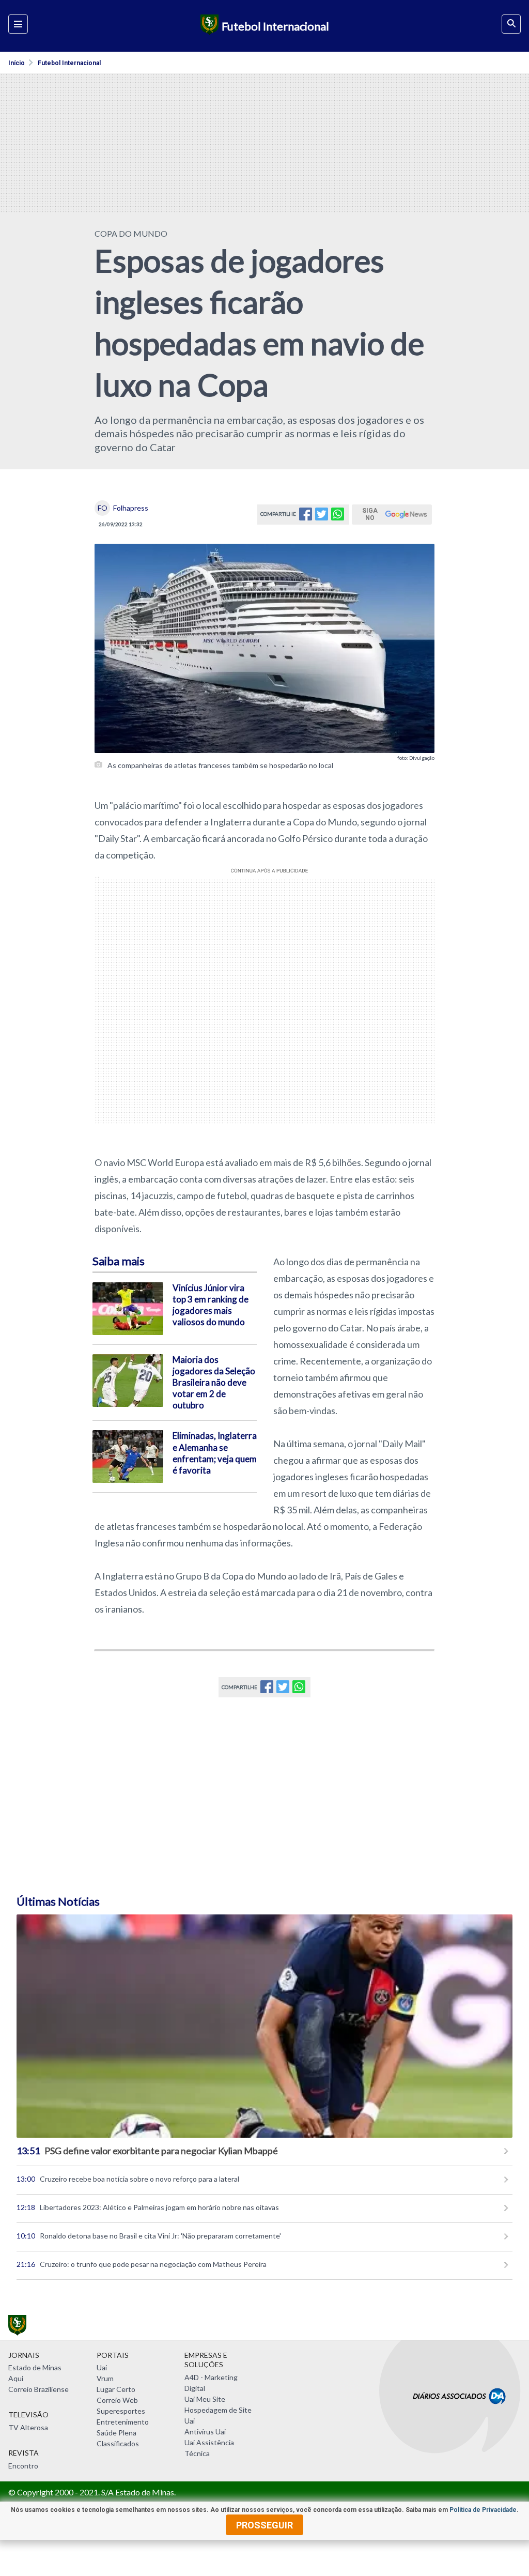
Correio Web (117, 2400)
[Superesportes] (208, 26)
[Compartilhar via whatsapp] (338, 517)
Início (17, 63)
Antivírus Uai (205, 2432)
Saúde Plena (116, 2433)
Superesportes (121, 2411)
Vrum (105, 2378)
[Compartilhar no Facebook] (306, 517)
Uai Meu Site (205, 2399)
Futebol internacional (69, 63)
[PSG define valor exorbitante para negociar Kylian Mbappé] (264, 2026)
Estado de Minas (35, 2367)
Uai (102, 2367)
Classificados (118, 2443)
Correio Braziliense (38, 2389)
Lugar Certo (116, 2389)
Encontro (23, 2466)
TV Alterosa (28, 2427)
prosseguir (264, 2525)
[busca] (511, 24)
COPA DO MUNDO (131, 233)
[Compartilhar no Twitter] (322, 517)
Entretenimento (123, 2422)
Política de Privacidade (483, 2510)
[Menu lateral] (18, 24)
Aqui (16, 2378)
